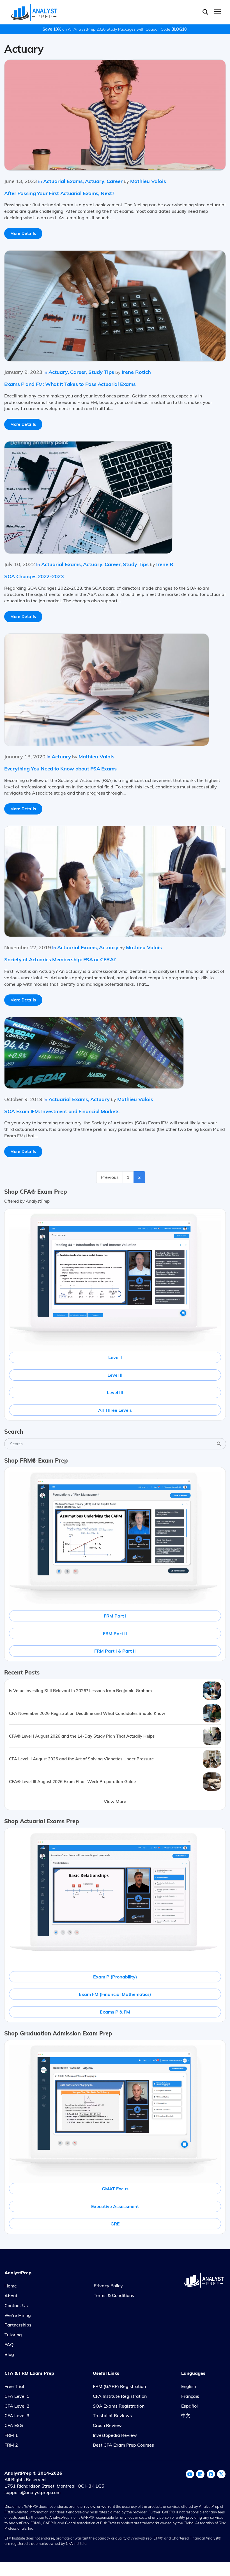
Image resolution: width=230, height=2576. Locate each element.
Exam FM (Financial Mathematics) (115, 1994)
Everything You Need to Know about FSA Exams (60, 769)
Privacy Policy (108, 2286)
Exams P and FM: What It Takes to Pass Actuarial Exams (70, 384)
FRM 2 (11, 2445)
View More (115, 1801)
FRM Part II (115, 1634)
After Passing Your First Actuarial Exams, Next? (59, 193)
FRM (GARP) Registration (119, 2386)
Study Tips (101, 372)
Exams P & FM (115, 2012)
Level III (115, 1392)
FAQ (9, 2344)
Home (11, 2286)
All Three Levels (115, 1410)
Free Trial (14, 2386)
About (11, 2296)
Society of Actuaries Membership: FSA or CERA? (60, 959)
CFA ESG (14, 2425)
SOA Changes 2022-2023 (34, 576)
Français (190, 2396)
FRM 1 (11, 2435)
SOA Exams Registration (119, 2406)
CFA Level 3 (17, 2415)
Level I (115, 1357)
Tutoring (13, 2335)
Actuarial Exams (63, 181)
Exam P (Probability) (115, 1977)
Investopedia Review (115, 2435)
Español (189, 2406)
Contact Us (16, 2305)
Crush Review (107, 2425)
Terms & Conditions (114, 2295)
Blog (9, 2354)
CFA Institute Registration (120, 2396)
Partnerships (18, 2325)
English (189, 2386)
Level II (115, 1375)
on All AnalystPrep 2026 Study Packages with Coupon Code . (115, 29)
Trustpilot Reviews (112, 2415)
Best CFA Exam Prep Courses (123, 2445)
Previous (110, 1177)
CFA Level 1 (17, 2396)
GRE (115, 2224)
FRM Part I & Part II (115, 1651)
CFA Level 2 (17, 2406)
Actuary (95, 181)
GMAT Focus (115, 2189)
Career (115, 181)
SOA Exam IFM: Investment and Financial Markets (62, 1111)
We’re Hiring (18, 2315)
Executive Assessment (115, 2206)
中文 (186, 2415)
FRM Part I (115, 1616)
